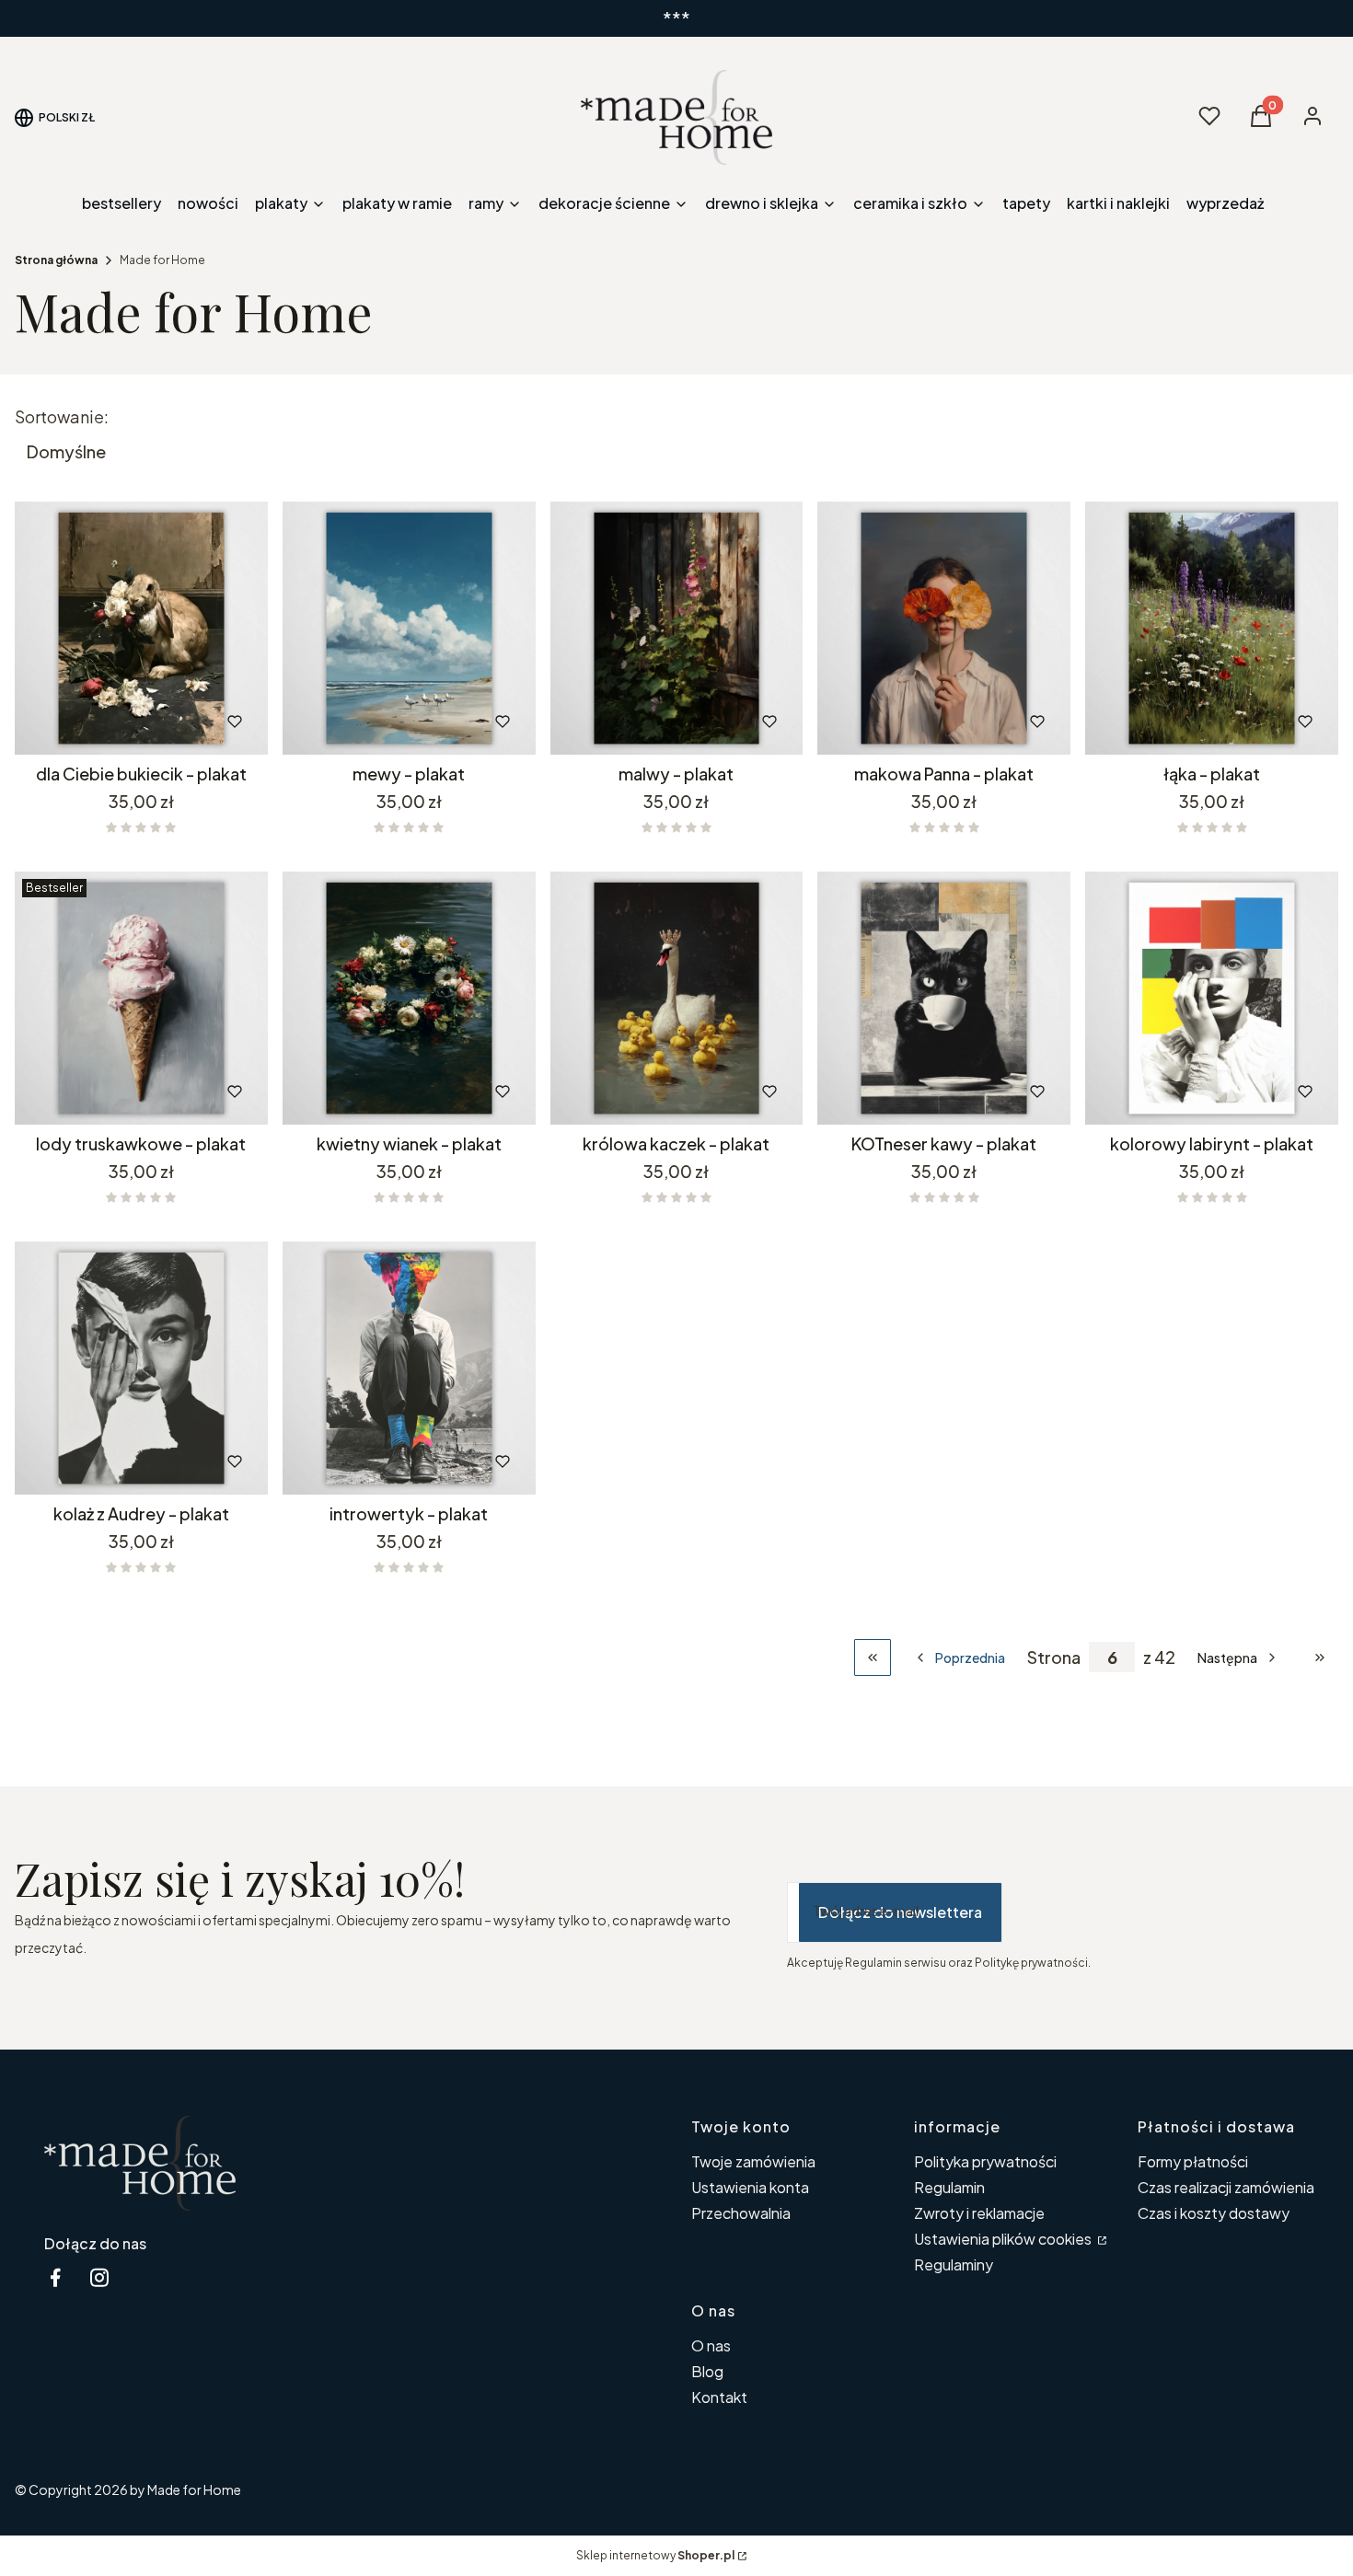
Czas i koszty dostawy (1214, 2213)
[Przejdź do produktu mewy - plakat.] (409, 628)
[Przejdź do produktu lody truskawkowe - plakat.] (141, 998)
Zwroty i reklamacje (979, 2213)
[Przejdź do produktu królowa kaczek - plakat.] (677, 998)
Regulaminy (954, 2264)
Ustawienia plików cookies (1004, 2239)
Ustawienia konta (750, 2187)
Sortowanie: (62, 417)
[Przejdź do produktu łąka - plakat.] (1212, 628)
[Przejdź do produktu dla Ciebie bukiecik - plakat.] (141, 628)
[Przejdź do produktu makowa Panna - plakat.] (944, 628)
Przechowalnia (741, 2213)
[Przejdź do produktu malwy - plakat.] (677, 628)
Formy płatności (1193, 2161)
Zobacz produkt (116, 722)
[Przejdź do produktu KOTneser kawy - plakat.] (944, 998)
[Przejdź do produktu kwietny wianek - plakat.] (409, 998)
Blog (707, 2371)
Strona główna (56, 260)
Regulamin (949, 2187)
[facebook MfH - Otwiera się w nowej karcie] (55, 2277)
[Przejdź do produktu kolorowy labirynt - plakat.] (1212, 998)
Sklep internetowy (655, 2555)
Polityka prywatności (985, 2161)
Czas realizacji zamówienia (1226, 2187)
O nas (711, 2345)
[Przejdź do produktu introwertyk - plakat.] (409, 1368)
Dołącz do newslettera (900, 1912)
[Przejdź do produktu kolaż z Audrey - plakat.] (141, 1368)
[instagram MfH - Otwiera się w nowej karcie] (99, 2277)
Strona (1054, 1658)
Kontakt (719, 2397)
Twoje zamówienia (753, 2161)
